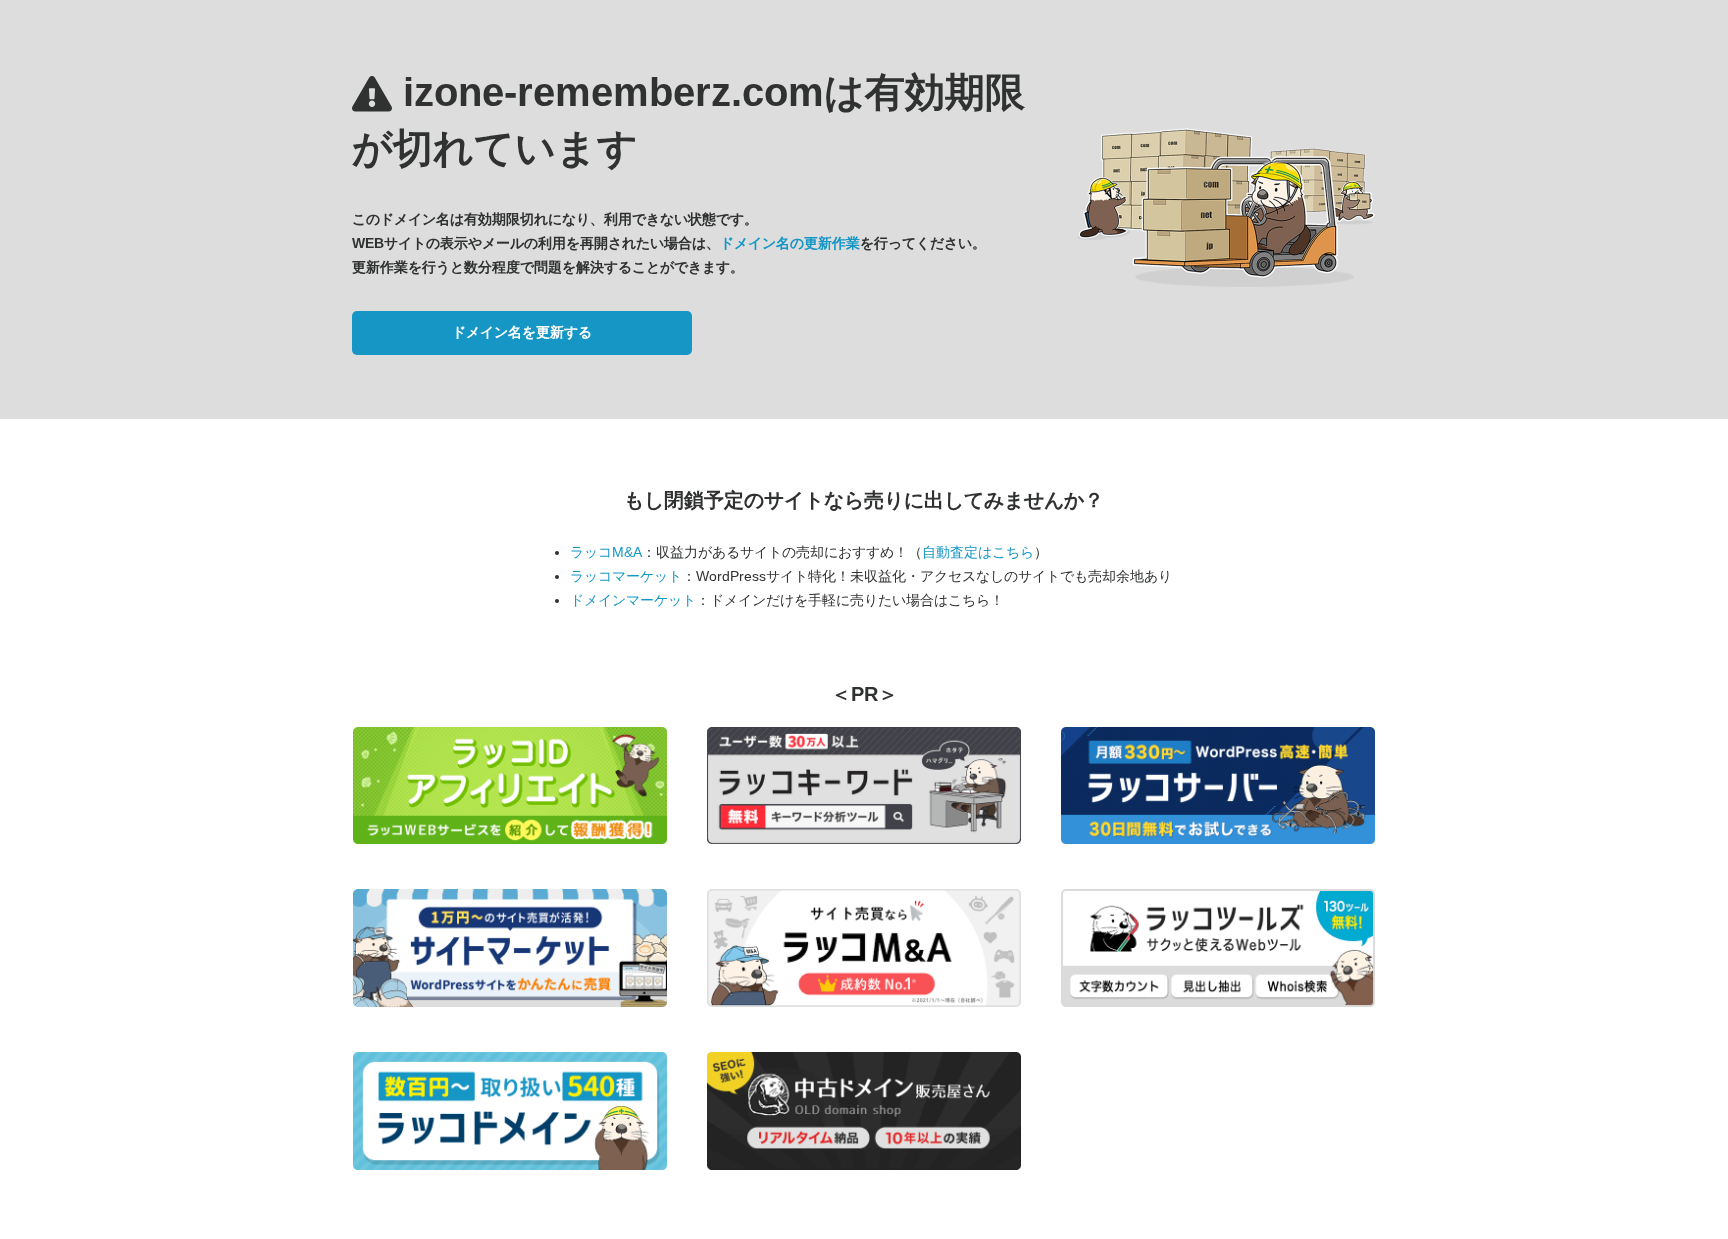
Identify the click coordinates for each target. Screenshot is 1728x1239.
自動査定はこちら (978, 552)
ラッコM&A (606, 552)
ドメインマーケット (633, 600)
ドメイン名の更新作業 (790, 243)
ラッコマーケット (626, 576)
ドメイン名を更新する (522, 332)
